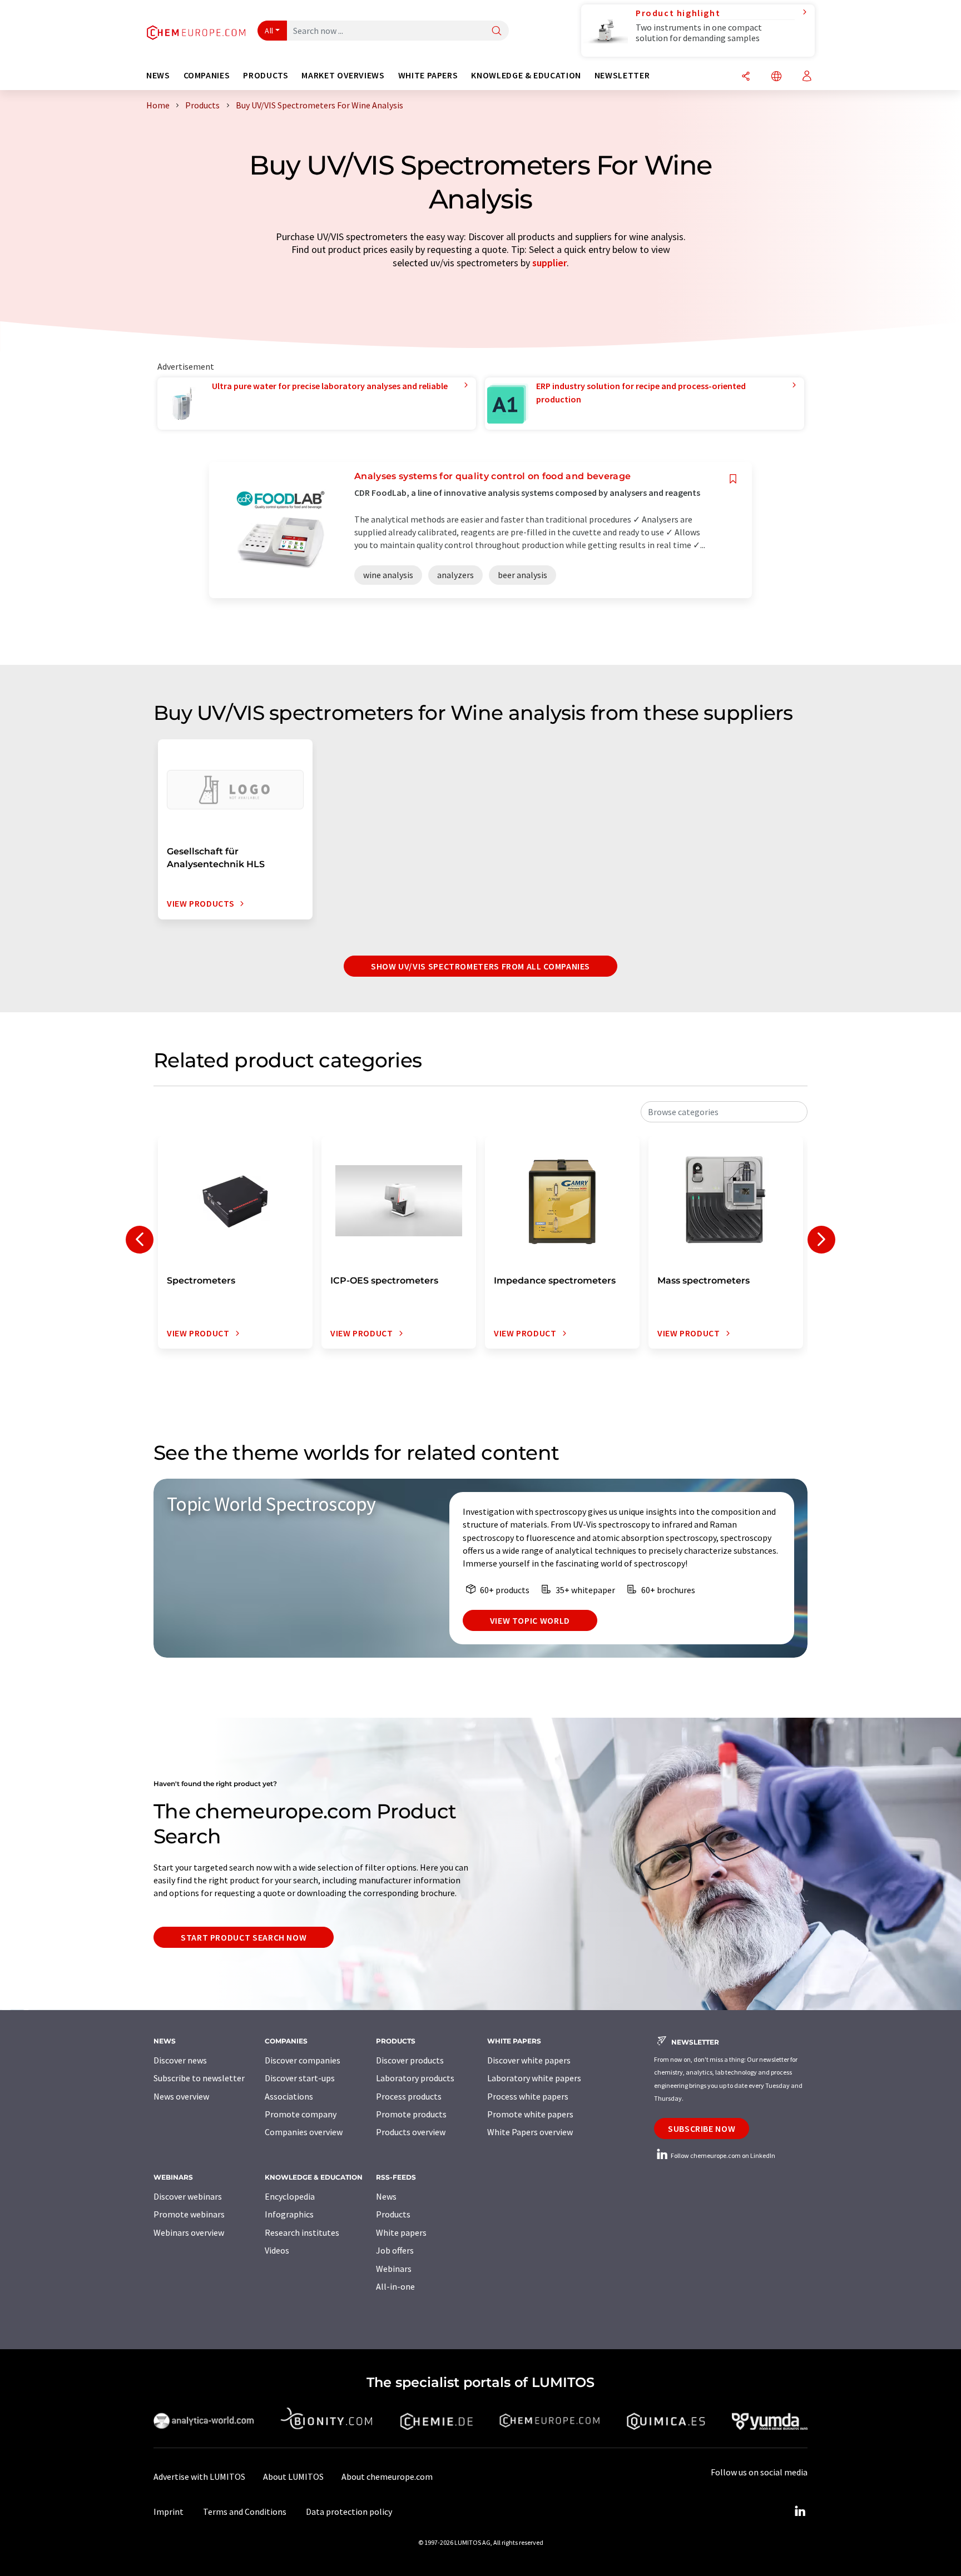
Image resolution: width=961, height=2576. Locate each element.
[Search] (497, 31)
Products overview (411, 2132)
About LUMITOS (293, 2476)
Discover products (410, 2060)
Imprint (169, 2512)
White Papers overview (530, 2132)
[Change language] (776, 77)
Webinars (394, 2269)
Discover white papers (529, 2060)
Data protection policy (349, 2512)
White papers (401, 2232)
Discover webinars (188, 2196)
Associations (289, 2096)
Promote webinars (189, 2214)
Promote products (411, 2114)
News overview (181, 2096)
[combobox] (724, 1112)
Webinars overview (189, 2232)
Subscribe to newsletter (199, 2078)
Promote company (301, 2114)
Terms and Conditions (245, 2512)
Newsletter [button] (622, 75)
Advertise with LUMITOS (199, 2476)
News (386, 2196)
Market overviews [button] (343, 75)
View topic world (530, 1620)
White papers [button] (428, 75)
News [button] (158, 75)
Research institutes (302, 2232)
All (269, 31)
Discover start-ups (300, 2078)
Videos (277, 2250)
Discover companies (303, 2060)
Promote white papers (530, 2114)
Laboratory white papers (534, 2078)
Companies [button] (207, 75)
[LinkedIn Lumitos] (800, 2512)
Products (393, 2214)
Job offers (395, 2250)
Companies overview (304, 2132)
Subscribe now (702, 2129)
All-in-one (395, 2286)
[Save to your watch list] (733, 479)
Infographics (289, 2214)
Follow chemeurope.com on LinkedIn (722, 2155)
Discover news (180, 2060)
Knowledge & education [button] (526, 75)
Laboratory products (415, 2078)
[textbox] (724, 1112)
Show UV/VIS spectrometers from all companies (481, 966)
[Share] (746, 77)
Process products (409, 2096)
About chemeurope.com (387, 2476)
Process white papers (528, 2096)
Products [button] (266, 75)
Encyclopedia (290, 2196)
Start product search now (244, 1937)
